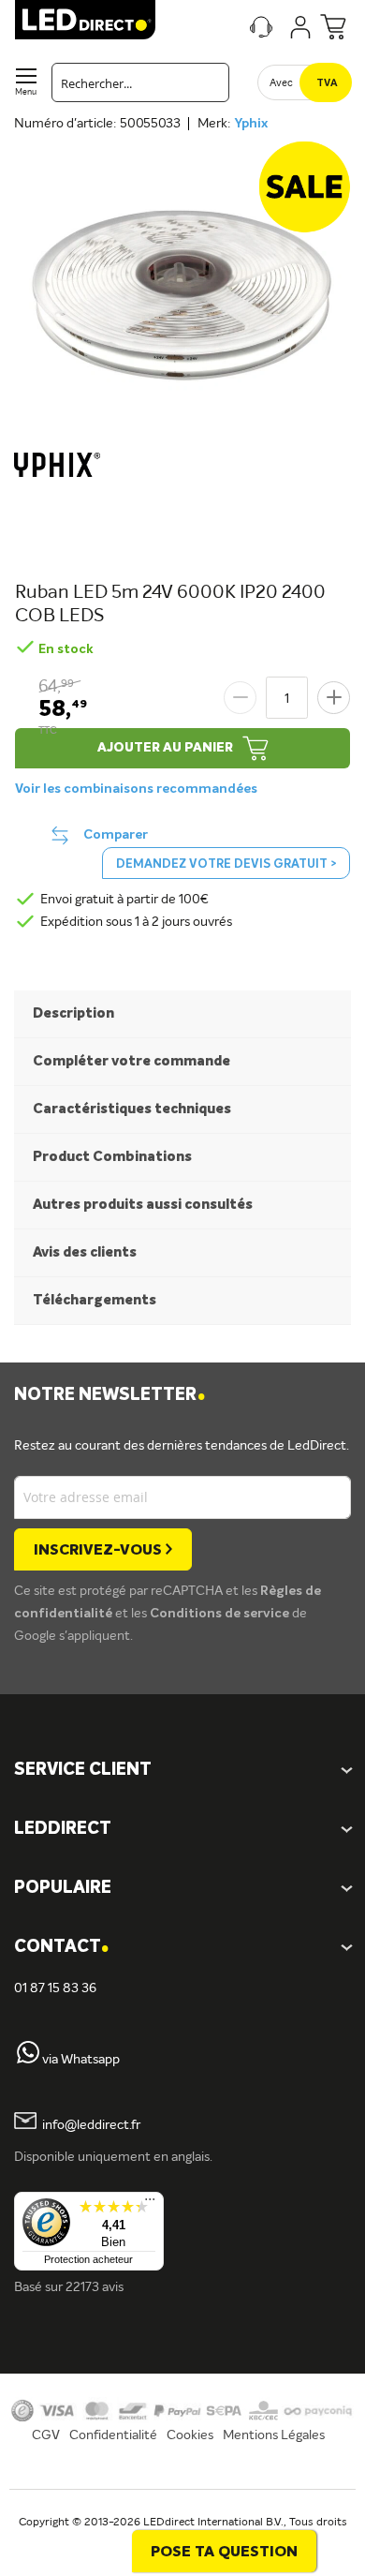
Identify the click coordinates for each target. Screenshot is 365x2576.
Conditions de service (221, 1614)
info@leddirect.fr (91, 2125)
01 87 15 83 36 (55, 1988)
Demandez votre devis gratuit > (226, 864)
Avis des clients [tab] (85, 1252)
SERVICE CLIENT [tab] (83, 1770)
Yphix (251, 124)
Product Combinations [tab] (112, 1157)
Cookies (190, 2435)
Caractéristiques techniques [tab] (132, 1109)
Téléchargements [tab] (95, 1300)
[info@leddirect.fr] (25, 2125)
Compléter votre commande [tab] (131, 1061)
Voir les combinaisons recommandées (136, 789)
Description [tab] (73, 1013)
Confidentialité (113, 2435)
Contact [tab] (61, 1948)
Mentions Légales (274, 2435)
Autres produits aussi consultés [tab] (143, 1205)
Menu (26, 92)
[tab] (182, 1830)
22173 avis (95, 2287)
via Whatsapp (81, 2060)
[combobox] (140, 82)
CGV (46, 2435)
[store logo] (85, 20)
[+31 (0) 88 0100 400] (28, 2060)
